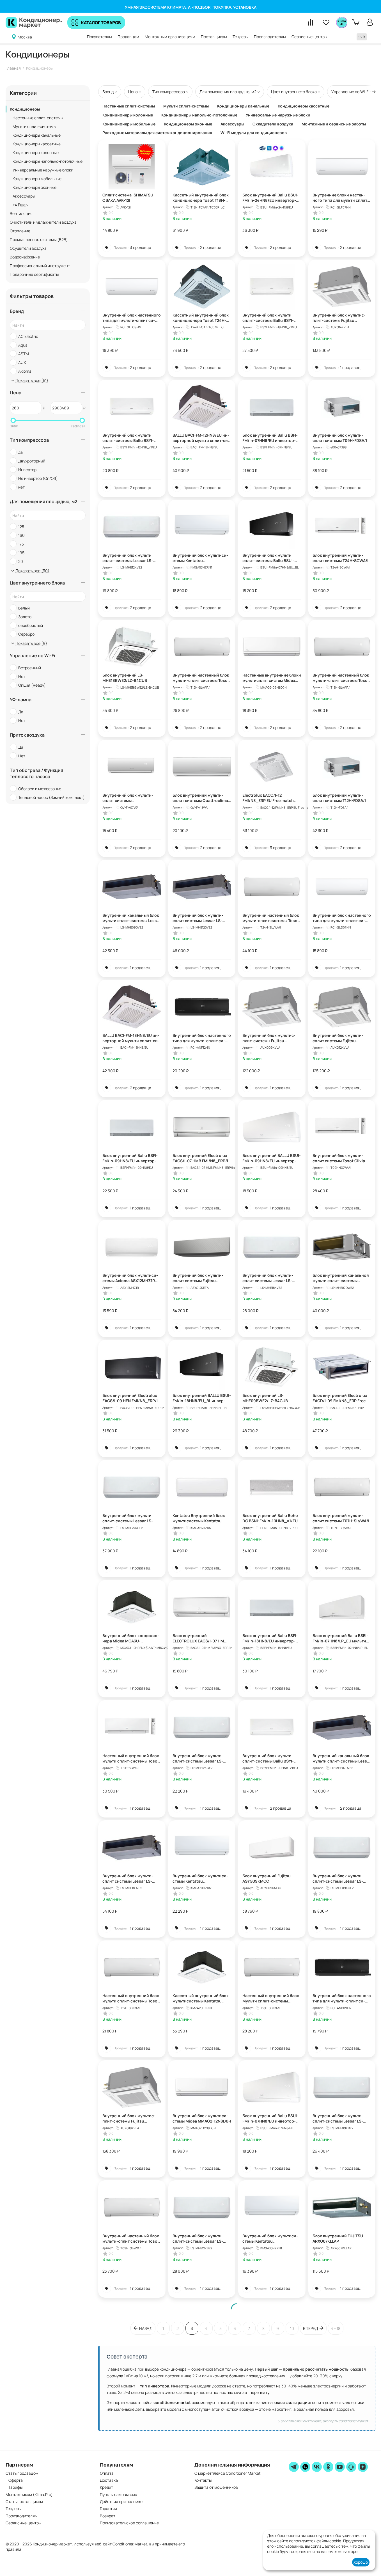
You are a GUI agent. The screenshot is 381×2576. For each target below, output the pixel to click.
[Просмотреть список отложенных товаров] (326, 22)
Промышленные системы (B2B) (39, 240)
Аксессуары (24, 196)
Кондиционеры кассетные (37, 144)
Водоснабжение (25, 257)
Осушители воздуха (28, 248)
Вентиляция (21, 213)
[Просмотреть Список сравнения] (310, 22)
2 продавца (211, 247)
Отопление (20, 231)
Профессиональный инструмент (40, 266)
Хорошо (361, 2562)
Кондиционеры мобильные (37, 179)
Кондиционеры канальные (37, 135)
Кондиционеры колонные (36, 153)
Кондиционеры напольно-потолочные (48, 161)
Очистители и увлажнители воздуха (43, 222)
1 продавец (350, 367)
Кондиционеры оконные (35, 187)
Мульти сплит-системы (34, 126)
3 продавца (141, 247)
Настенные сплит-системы (38, 118)
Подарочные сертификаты (34, 274)
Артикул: (108, 207)
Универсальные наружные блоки (43, 170)
